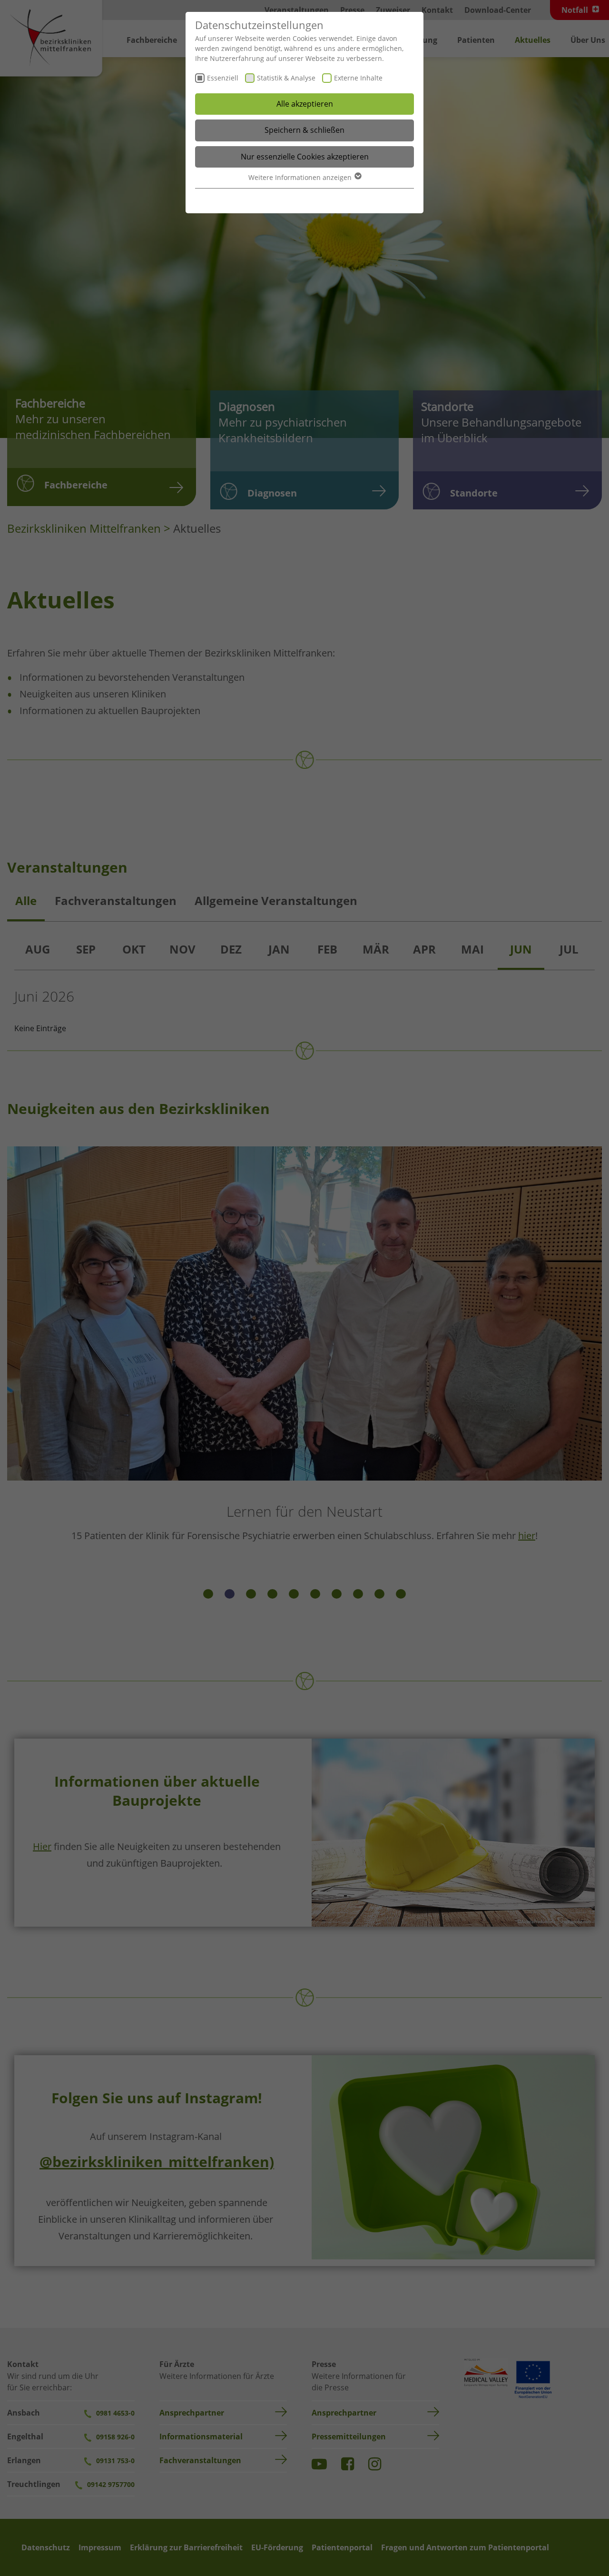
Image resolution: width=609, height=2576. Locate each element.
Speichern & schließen (304, 130)
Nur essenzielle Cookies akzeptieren (305, 157)
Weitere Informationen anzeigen (301, 177)
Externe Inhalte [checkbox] (358, 78)
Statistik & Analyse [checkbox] (286, 78)
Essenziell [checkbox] (223, 78)
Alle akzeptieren (305, 104)
